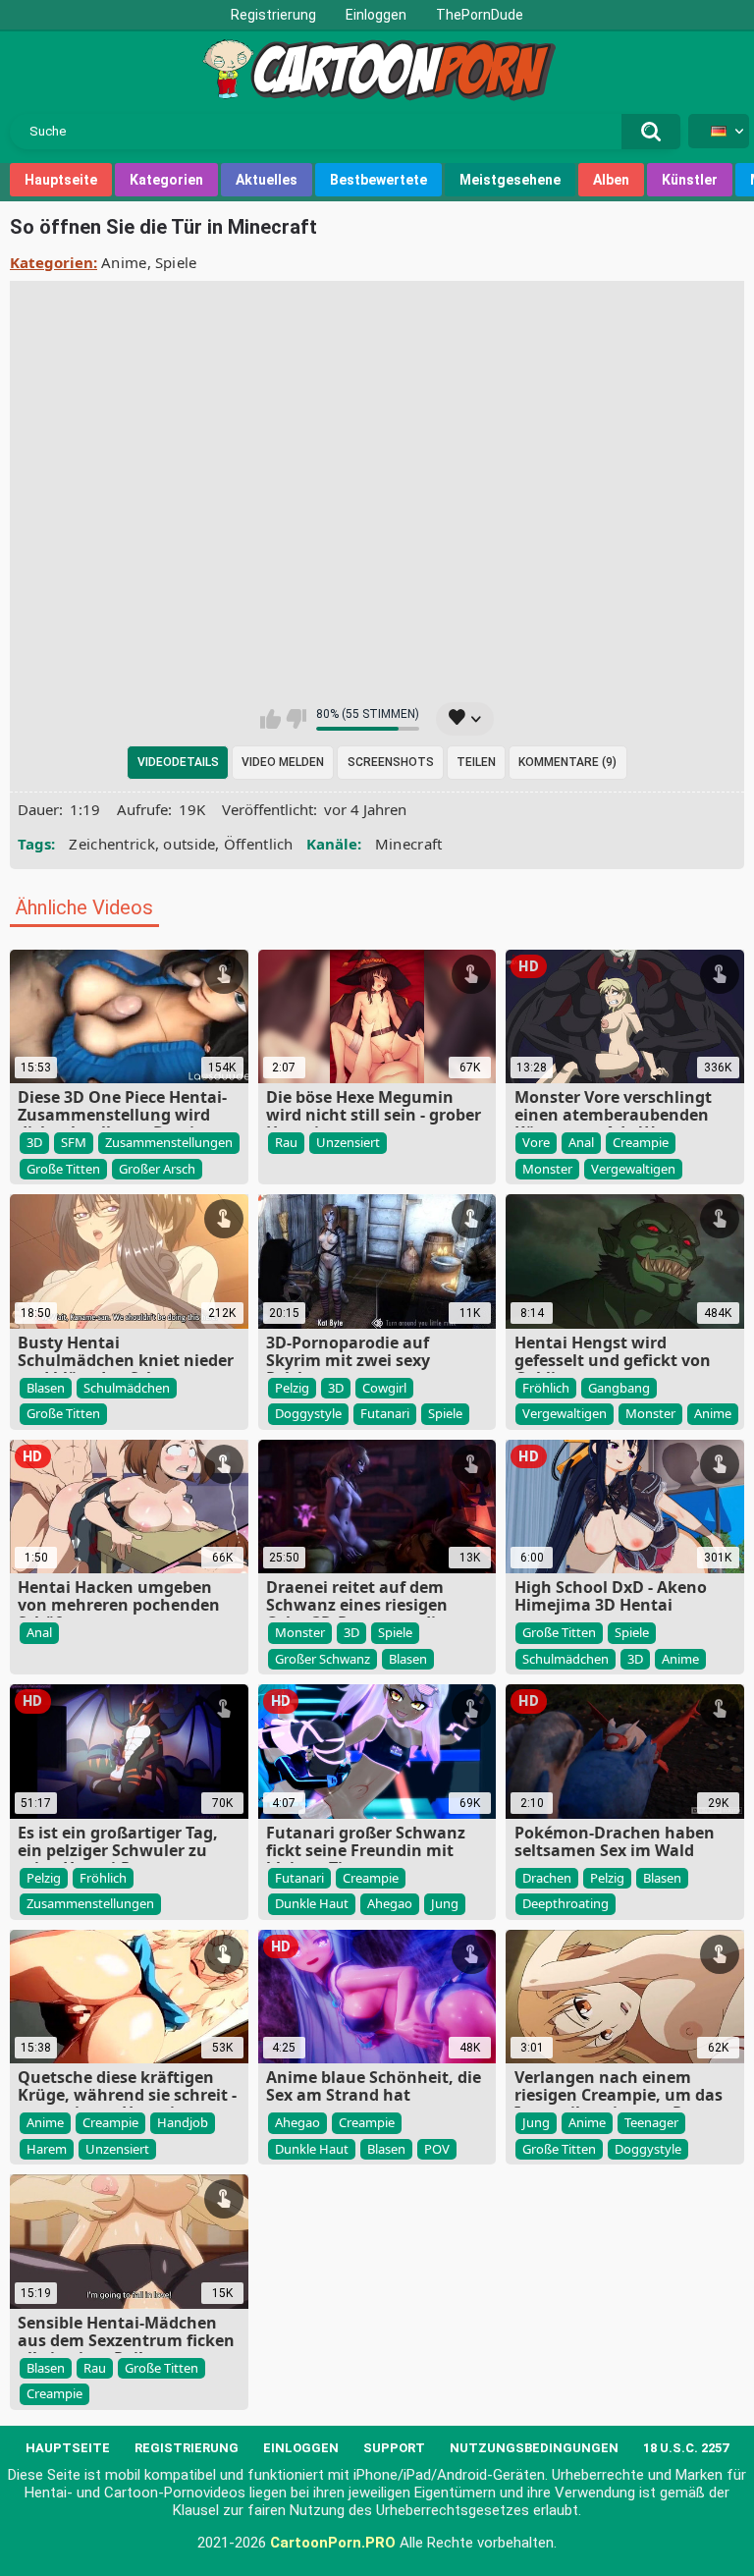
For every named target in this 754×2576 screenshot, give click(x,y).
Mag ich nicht (296, 719)
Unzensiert (348, 1142)
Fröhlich (546, 1388)
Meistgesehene (510, 180)
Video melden (283, 762)
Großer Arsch (157, 1169)
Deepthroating (565, 1903)
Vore (536, 1142)
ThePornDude (480, 15)
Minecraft (409, 844)
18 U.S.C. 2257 (686, 2448)
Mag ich (270, 719)
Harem (47, 2149)
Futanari (385, 1413)
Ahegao (390, 1903)
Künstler (690, 180)
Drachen (547, 1878)
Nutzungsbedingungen (534, 2448)
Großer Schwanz (323, 1659)
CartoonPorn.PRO (333, 2543)
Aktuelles (267, 180)
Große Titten (63, 1169)
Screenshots (391, 762)
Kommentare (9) (567, 762)
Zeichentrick (112, 844)
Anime (124, 262)
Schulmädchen (127, 1388)
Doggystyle (308, 1413)
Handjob (183, 2122)
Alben (611, 180)
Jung (445, 1903)
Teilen (476, 762)
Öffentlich (259, 844)
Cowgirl (384, 1388)
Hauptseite (61, 180)
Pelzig (292, 1388)
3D (34, 1142)
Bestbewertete (378, 180)
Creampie (641, 1142)
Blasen (46, 1388)
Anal (581, 1142)
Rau (286, 1142)
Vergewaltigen (633, 1169)
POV (437, 2149)
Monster (547, 1169)
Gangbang (619, 1388)
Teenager (651, 2122)
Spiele (176, 262)
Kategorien (166, 180)
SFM (74, 1142)
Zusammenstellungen (169, 1142)
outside (189, 844)
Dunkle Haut (312, 1903)
